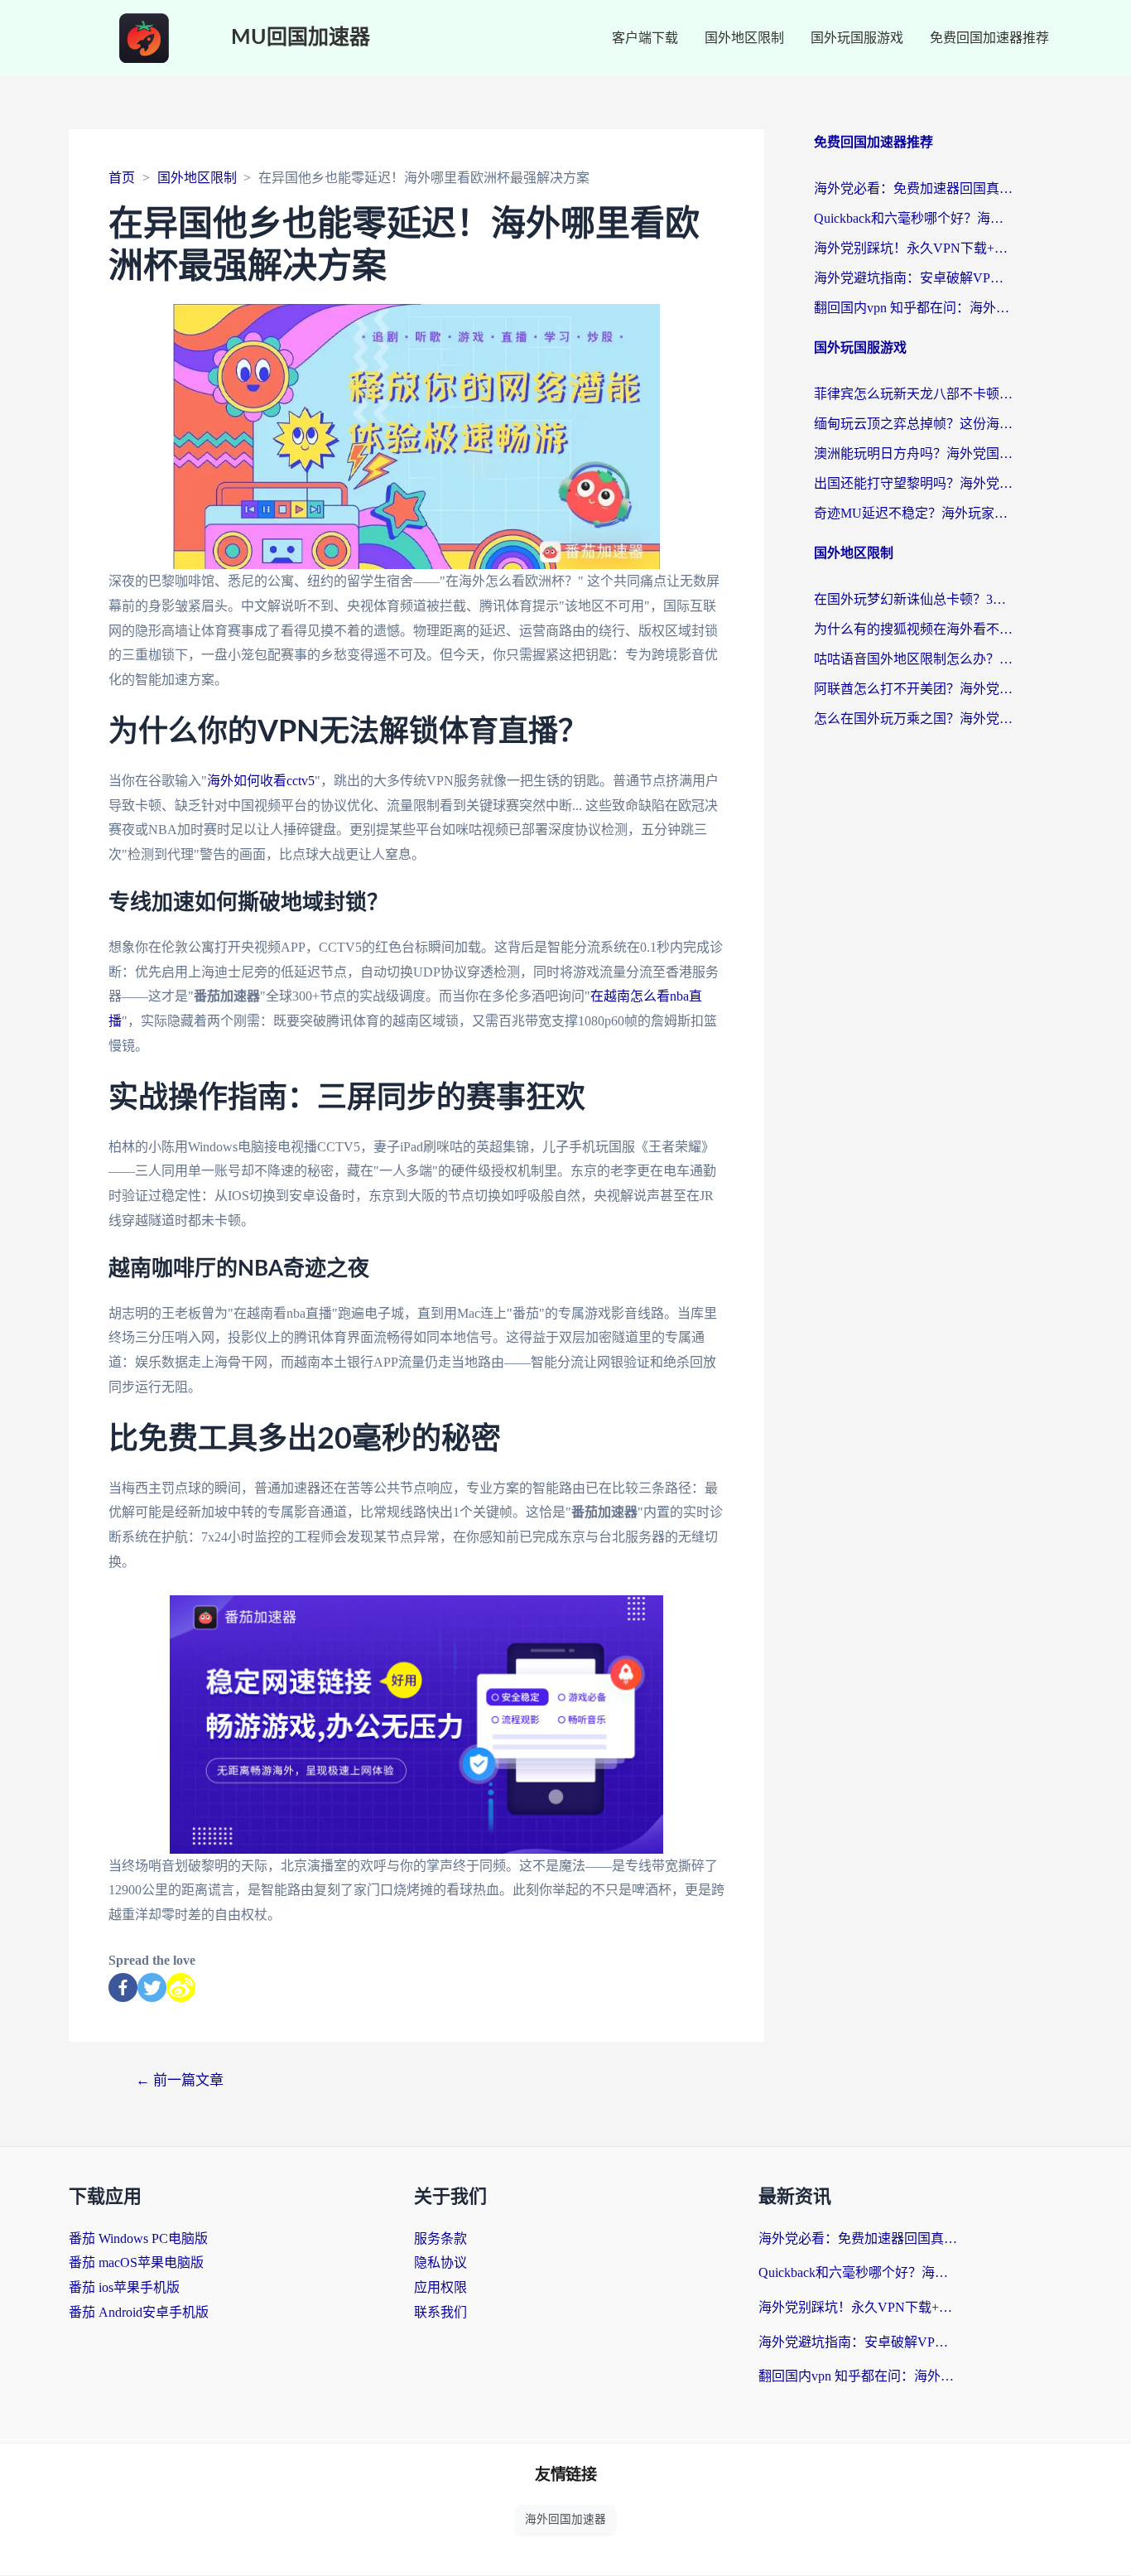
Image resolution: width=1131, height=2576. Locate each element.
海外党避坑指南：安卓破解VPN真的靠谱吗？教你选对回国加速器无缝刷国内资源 (913, 278)
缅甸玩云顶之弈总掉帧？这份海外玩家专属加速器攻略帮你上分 (913, 424)
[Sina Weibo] (181, 1987)
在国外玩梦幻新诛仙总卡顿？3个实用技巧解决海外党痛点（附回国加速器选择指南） (913, 599)
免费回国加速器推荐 (989, 38)
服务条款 (440, 2238)
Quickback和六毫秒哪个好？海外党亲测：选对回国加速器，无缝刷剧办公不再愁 (913, 218)
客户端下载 (645, 38)
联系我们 (440, 2312)
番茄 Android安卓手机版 (139, 2312)
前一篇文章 (180, 2080)
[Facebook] (123, 1987)
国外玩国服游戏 (857, 38)
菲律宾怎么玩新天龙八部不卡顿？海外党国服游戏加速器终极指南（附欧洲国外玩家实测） (913, 394)
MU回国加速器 (301, 38)
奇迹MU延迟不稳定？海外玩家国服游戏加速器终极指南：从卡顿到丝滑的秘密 (913, 513)
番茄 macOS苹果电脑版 (136, 2262)
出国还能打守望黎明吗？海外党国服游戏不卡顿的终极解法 (913, 483)
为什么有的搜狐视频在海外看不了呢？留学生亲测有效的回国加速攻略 (913, 629)
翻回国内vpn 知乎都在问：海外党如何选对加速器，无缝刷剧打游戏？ (913, 308)
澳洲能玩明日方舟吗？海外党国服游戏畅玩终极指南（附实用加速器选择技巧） (913, 453)
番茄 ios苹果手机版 (124, 2287)
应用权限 (440, 2287)
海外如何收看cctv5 (261, 781)
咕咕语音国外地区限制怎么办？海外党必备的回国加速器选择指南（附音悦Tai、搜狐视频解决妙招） (913, 659)
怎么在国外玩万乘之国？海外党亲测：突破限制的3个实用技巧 (913, 719)
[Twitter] (152, 1987)
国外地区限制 (744, 38)
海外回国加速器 (565, 2519)
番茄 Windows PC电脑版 (138, 2238)
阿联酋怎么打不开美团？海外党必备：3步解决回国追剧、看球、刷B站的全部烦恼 (913, 689)
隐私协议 (440, 2262)
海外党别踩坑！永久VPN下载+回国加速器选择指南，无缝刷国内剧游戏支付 (913, 248)
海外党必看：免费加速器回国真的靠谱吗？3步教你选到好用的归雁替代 (913, 188)
